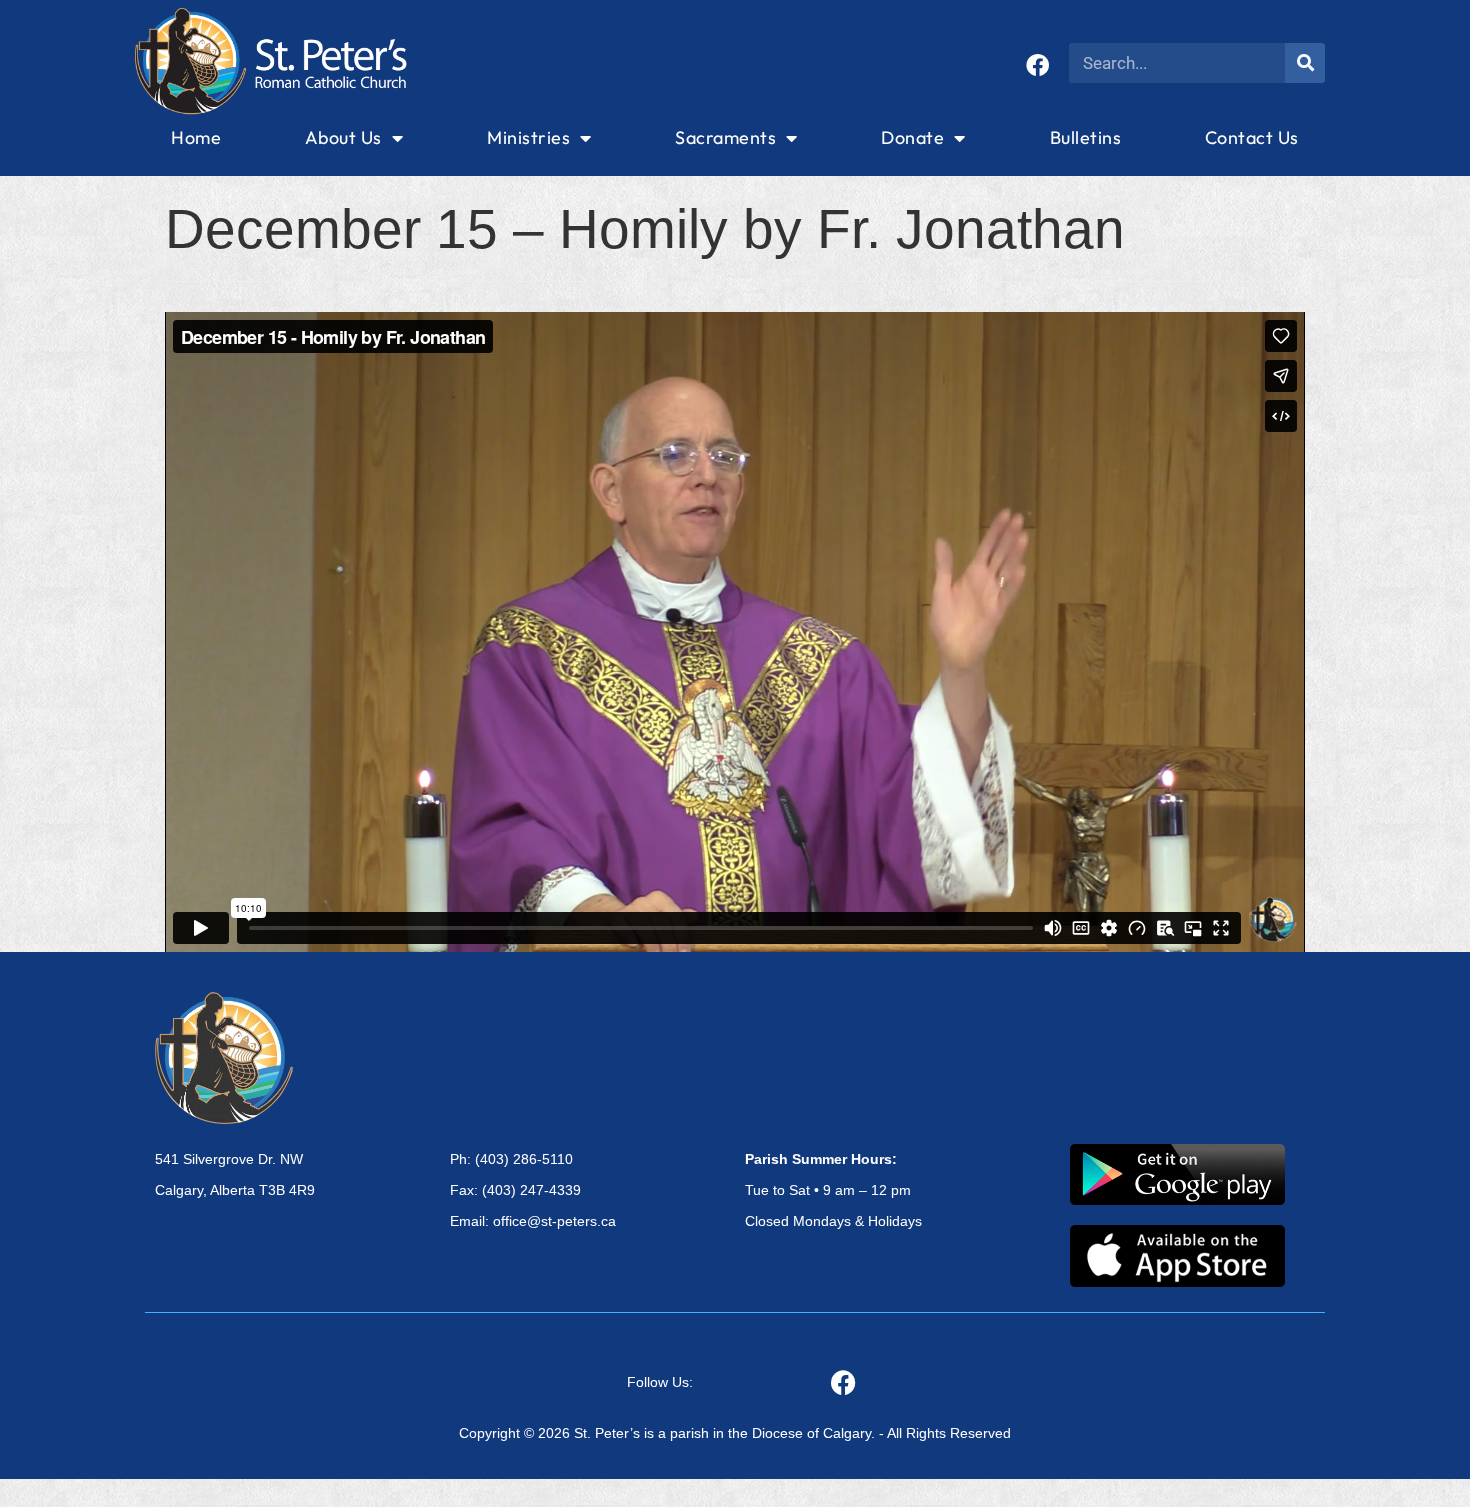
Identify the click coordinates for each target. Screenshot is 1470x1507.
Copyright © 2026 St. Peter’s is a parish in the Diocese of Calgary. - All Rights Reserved (735, 1433)
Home (196, 137)
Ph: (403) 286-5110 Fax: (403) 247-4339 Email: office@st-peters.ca (533, 1190)
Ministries (528, 137)
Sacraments (725, 137)
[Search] (1305, 63)
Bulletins (1086, 137)
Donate (912, 137)
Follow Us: (660, 1382)
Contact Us (1252, 137)
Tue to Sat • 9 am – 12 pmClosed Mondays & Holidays (833, 1190)
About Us (343, 137)
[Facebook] (1037, 65)
